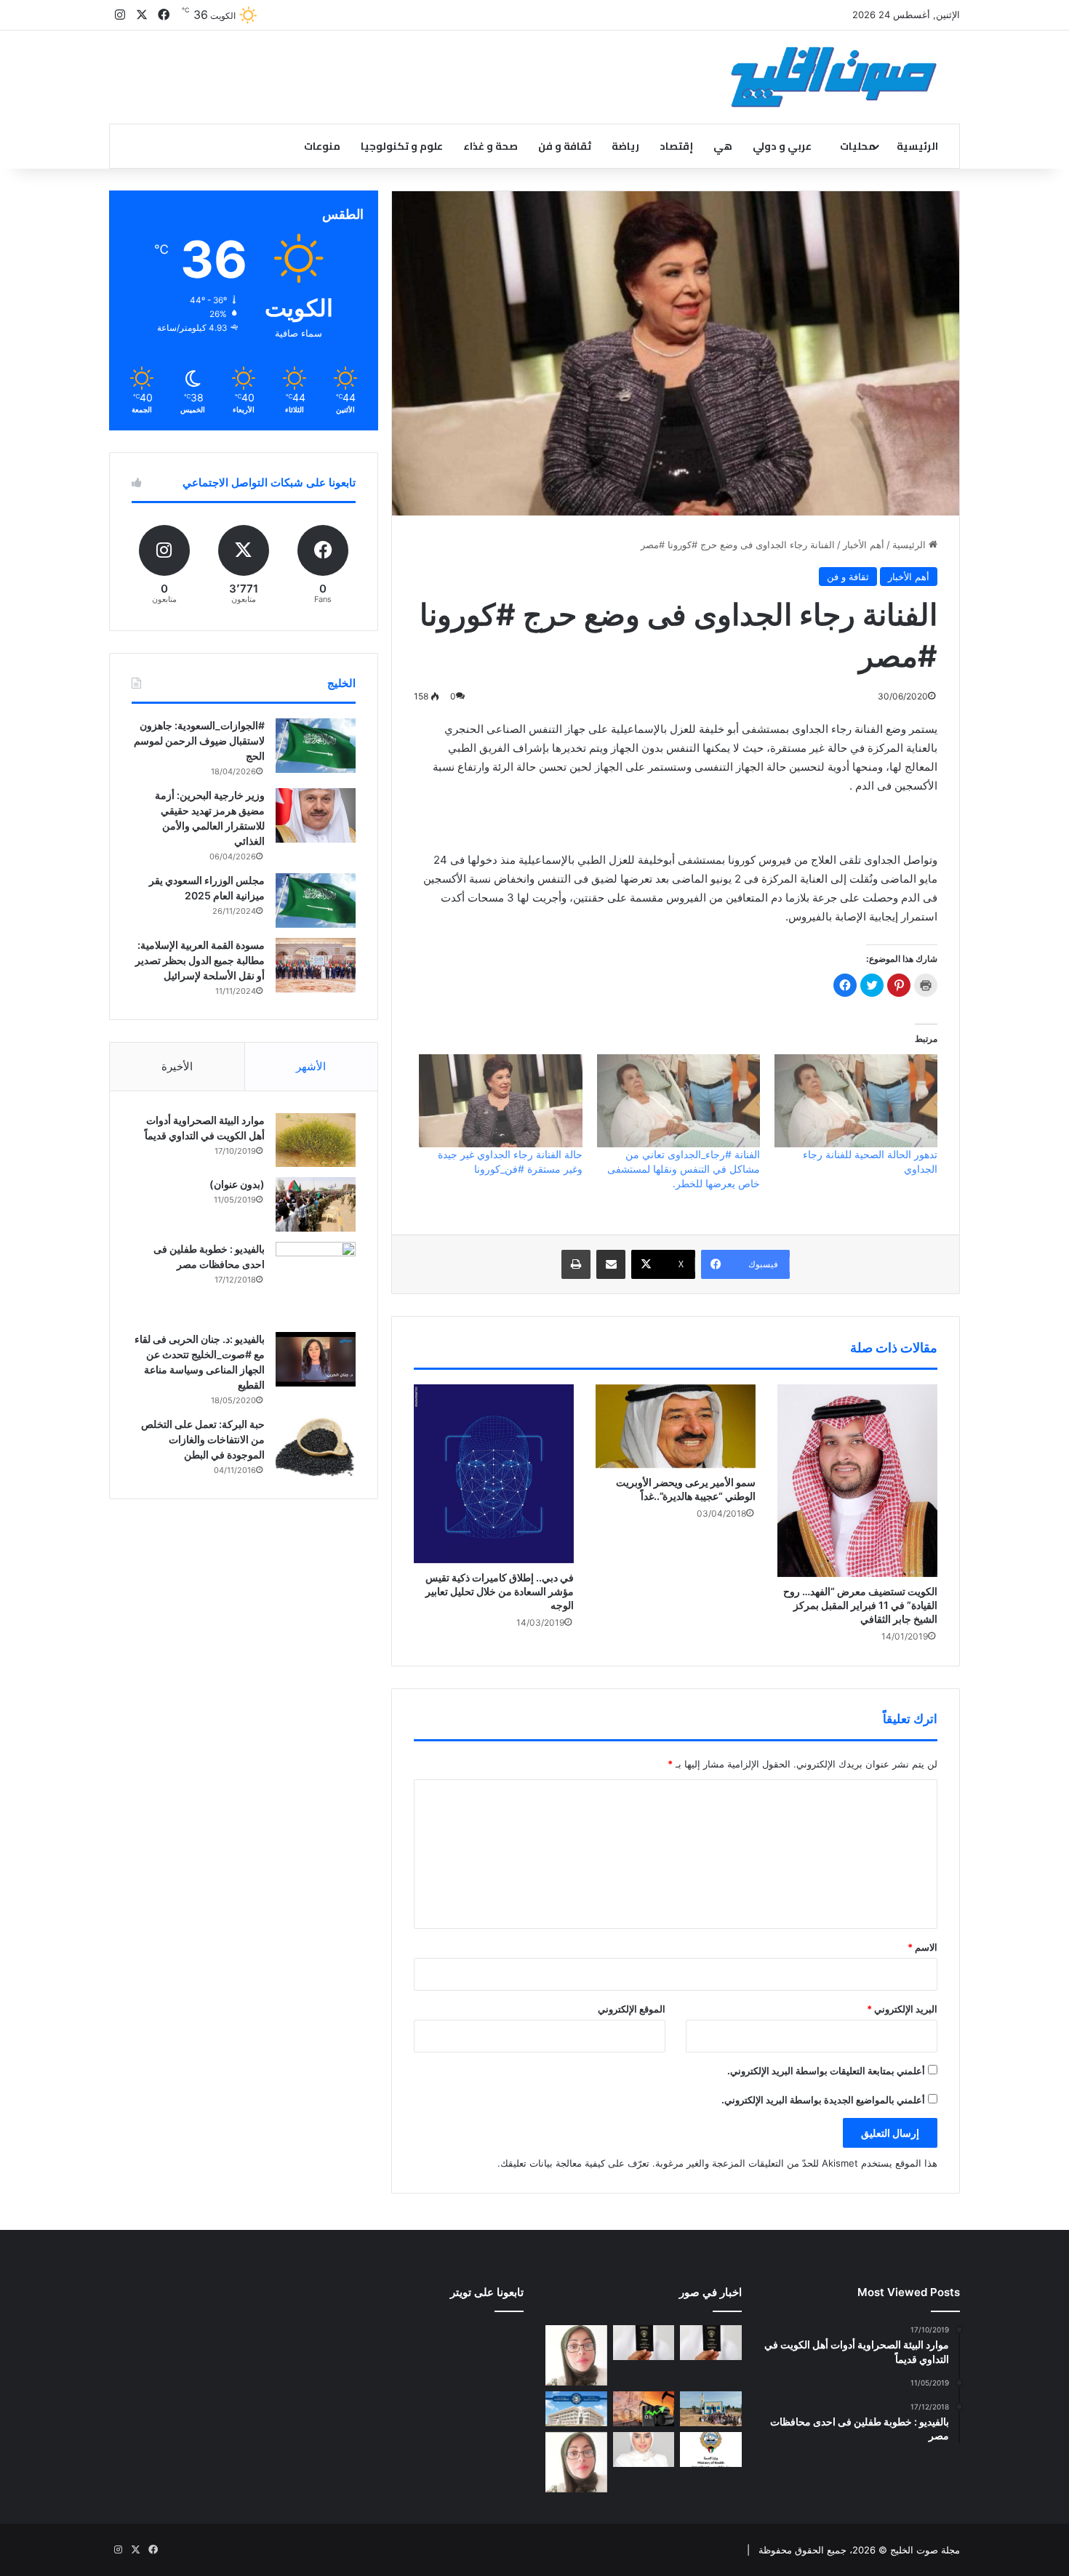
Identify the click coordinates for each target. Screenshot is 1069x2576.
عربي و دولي (782, 146)
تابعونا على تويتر (487, 2292)
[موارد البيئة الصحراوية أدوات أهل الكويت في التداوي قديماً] (316, 1140)
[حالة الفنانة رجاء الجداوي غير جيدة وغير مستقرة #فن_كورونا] (500, 1101)
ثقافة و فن (565, 146)
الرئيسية (917, 146)
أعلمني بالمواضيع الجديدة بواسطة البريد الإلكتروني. (823, 2100)
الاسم (922, 1947)
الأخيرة (177, 1066)
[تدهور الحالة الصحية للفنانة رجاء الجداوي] (856, 1101)
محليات (858, 146)
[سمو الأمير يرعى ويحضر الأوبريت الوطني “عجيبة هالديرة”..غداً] (676, 1426)
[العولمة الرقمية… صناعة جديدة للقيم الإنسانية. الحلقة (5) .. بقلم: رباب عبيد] (576, 2462)
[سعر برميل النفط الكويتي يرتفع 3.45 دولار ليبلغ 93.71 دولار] (644, 2409)
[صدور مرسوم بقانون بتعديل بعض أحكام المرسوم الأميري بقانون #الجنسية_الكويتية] (644, 2343)
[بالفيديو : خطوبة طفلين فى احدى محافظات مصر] (316, 1282)
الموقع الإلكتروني (632, 2009)
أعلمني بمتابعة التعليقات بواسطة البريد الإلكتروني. (826, 2071)
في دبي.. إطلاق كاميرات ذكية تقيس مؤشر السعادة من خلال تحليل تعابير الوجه (500, 1591)
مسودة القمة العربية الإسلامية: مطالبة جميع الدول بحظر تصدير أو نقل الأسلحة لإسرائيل (200, 960)
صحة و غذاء (491, 146)
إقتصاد (676, 146)
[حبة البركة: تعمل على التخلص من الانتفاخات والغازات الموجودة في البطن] (316, 1447)
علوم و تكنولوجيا (402, 146)
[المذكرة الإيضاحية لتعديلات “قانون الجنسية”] (711, 2343)
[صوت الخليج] (834, 77)
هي (723, 146)
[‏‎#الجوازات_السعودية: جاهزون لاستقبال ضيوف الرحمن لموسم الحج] (316, 746)
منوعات (322, 146)
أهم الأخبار (864, 545)
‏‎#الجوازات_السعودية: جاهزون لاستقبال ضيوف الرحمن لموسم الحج (199, 741)
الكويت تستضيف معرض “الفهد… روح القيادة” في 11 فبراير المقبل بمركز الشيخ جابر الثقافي (860, 1605)
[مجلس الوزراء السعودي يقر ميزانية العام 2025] (316, 900)
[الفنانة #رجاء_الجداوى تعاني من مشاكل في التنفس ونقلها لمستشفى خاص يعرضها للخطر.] (678, 1101)
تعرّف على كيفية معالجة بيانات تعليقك (575, 2163)
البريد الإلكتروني (902, 2009)
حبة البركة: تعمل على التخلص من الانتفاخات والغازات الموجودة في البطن (203, 1439)
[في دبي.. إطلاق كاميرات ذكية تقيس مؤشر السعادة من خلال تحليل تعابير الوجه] (494, 1474)
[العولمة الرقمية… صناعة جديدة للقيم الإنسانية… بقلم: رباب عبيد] (576, 2355)
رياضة (625, 146)
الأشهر (311, 1066)
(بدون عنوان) (237, 1184)
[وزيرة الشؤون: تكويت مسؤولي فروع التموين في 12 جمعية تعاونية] (644, 2449)
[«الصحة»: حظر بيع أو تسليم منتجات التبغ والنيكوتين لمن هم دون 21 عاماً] (711, 2449)
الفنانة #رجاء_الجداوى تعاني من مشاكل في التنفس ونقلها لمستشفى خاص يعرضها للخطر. (684, 1169)
